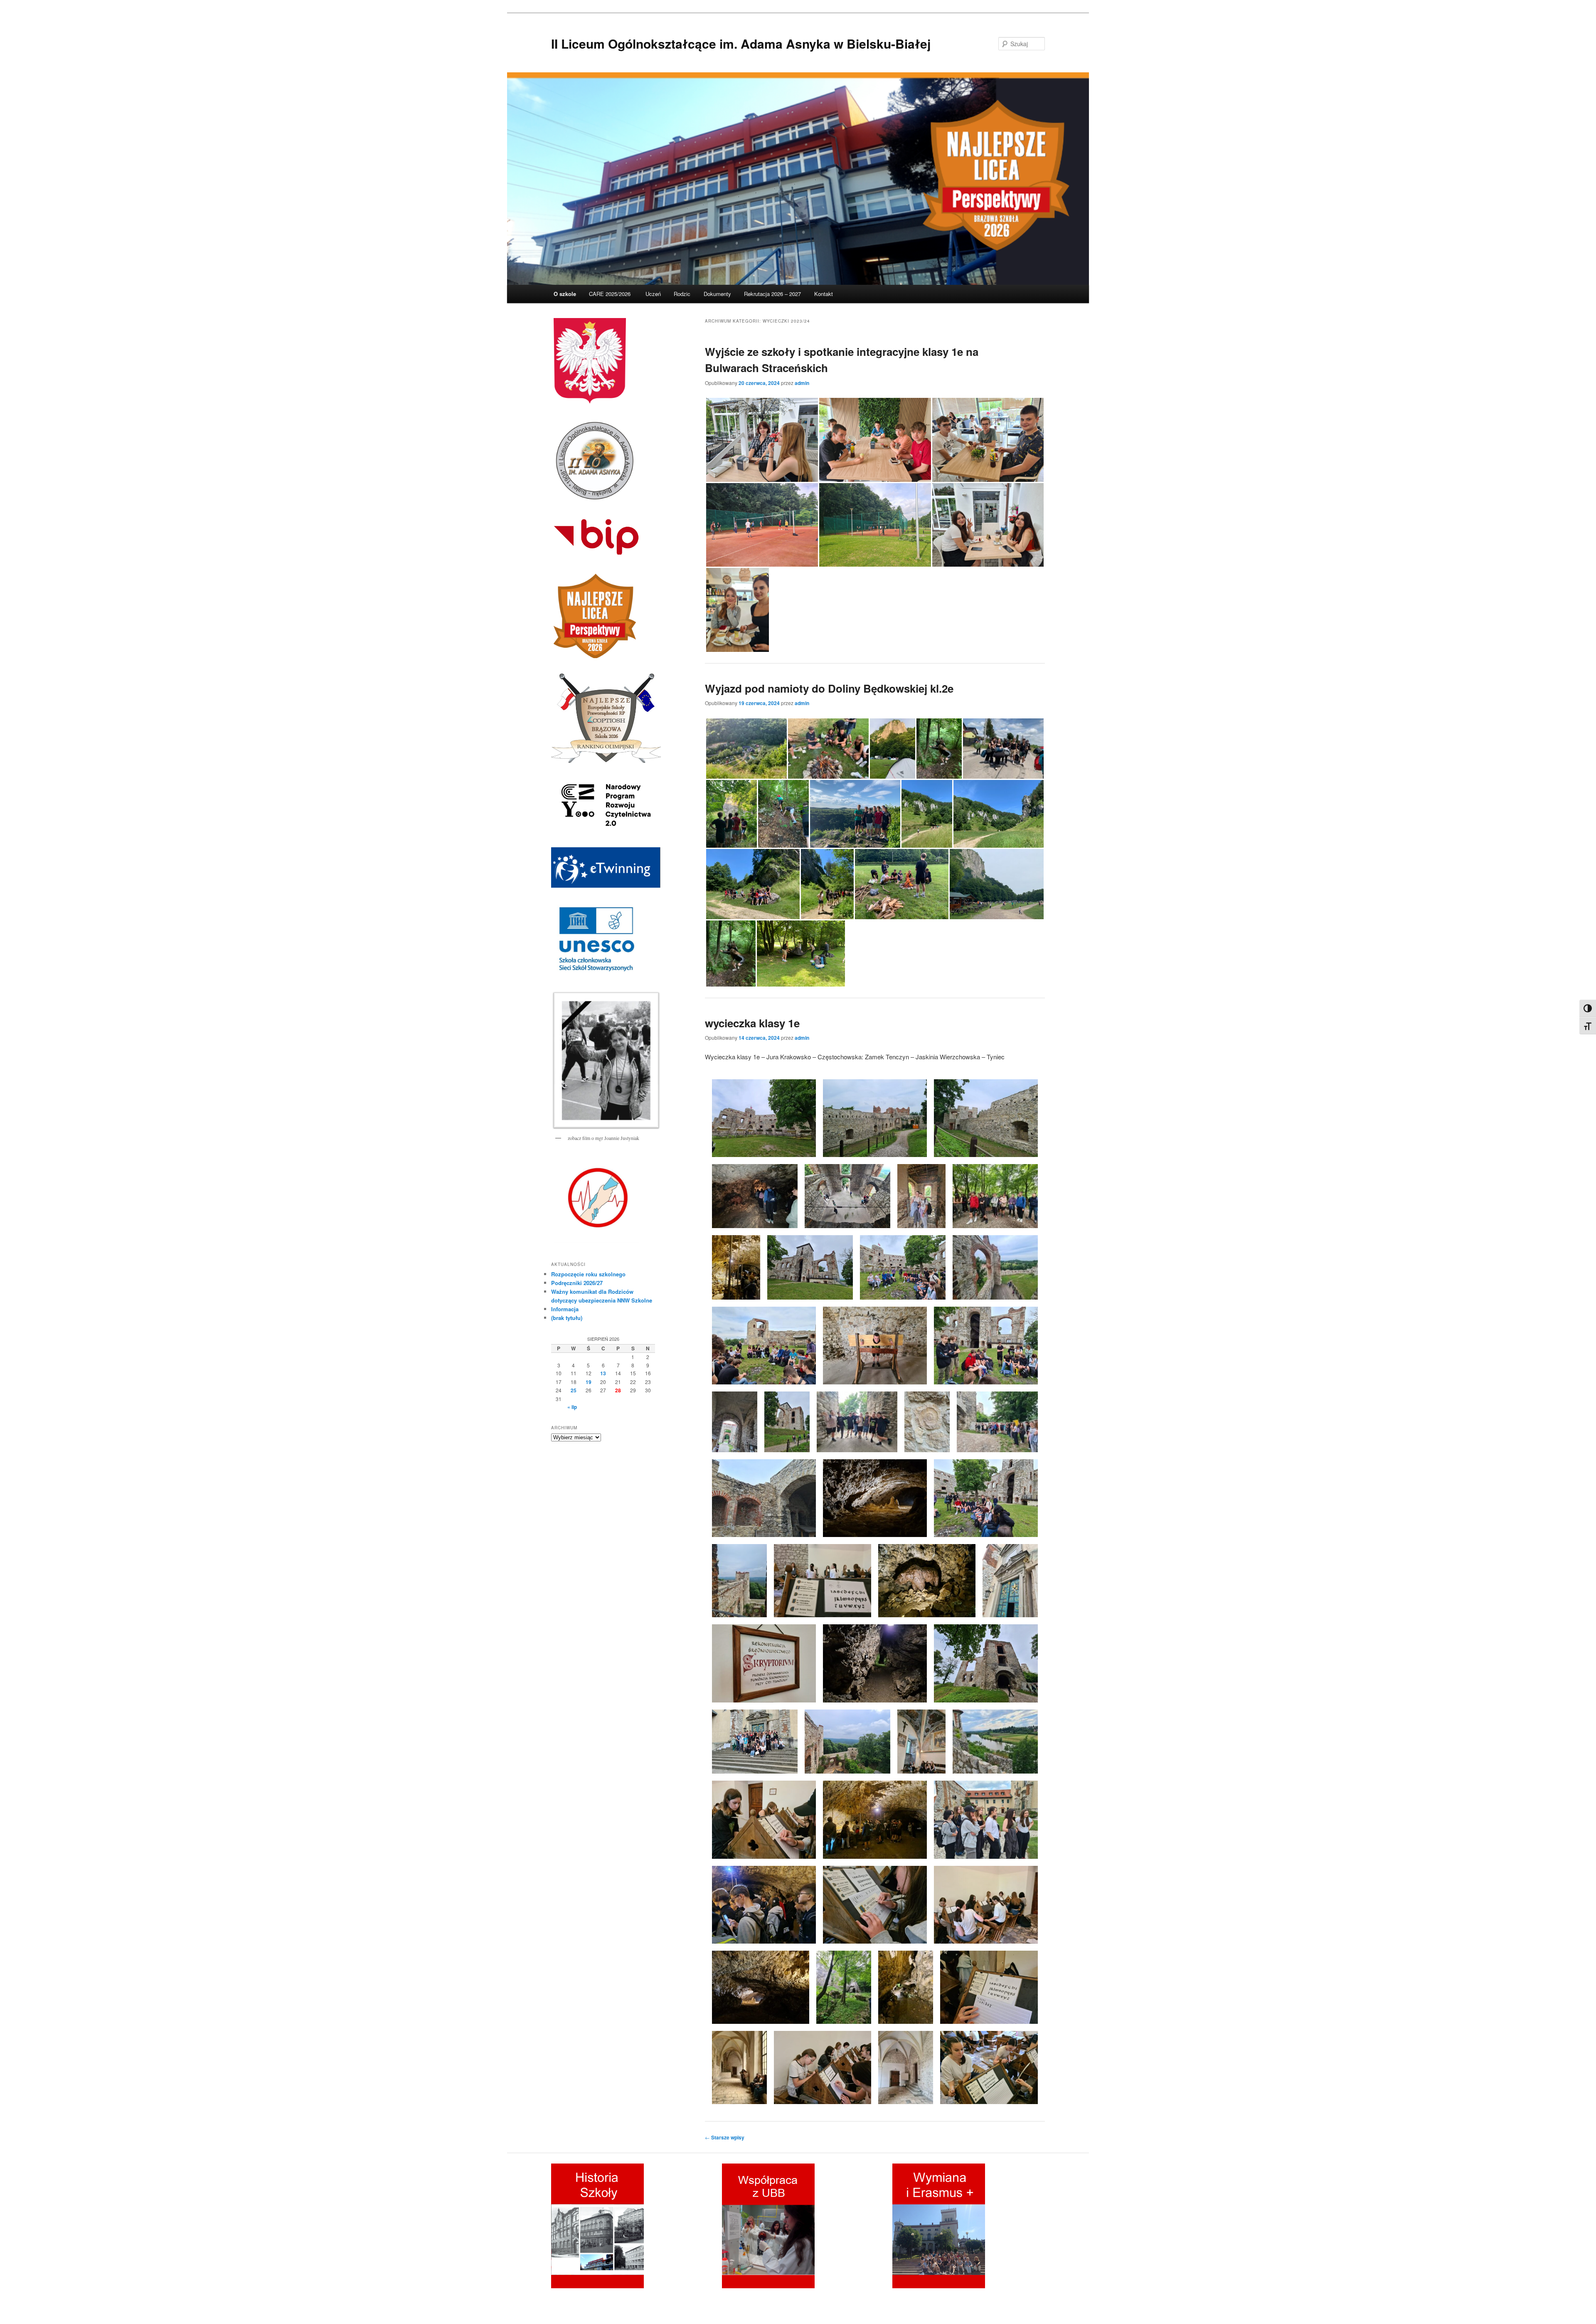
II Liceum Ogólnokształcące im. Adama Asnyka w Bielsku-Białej (741, 43)
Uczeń (653, 294)
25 (574, 1390)
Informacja (565, 1309)
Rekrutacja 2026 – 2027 (772, 294)
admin (802, 383)
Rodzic (682, 294)
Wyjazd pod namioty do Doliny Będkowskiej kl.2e (829, 688)
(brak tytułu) (567, 1318)
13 (603, 1373)
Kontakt (824, 294)
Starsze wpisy (725, 2137)
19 (589, 1382)
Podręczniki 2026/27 (577, 1283)
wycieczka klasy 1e (752, 1023)
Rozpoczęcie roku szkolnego (588, 1274)
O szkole (565, 294)
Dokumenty (717, 294)
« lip (572, 1407)
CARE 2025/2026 (611, 294)
